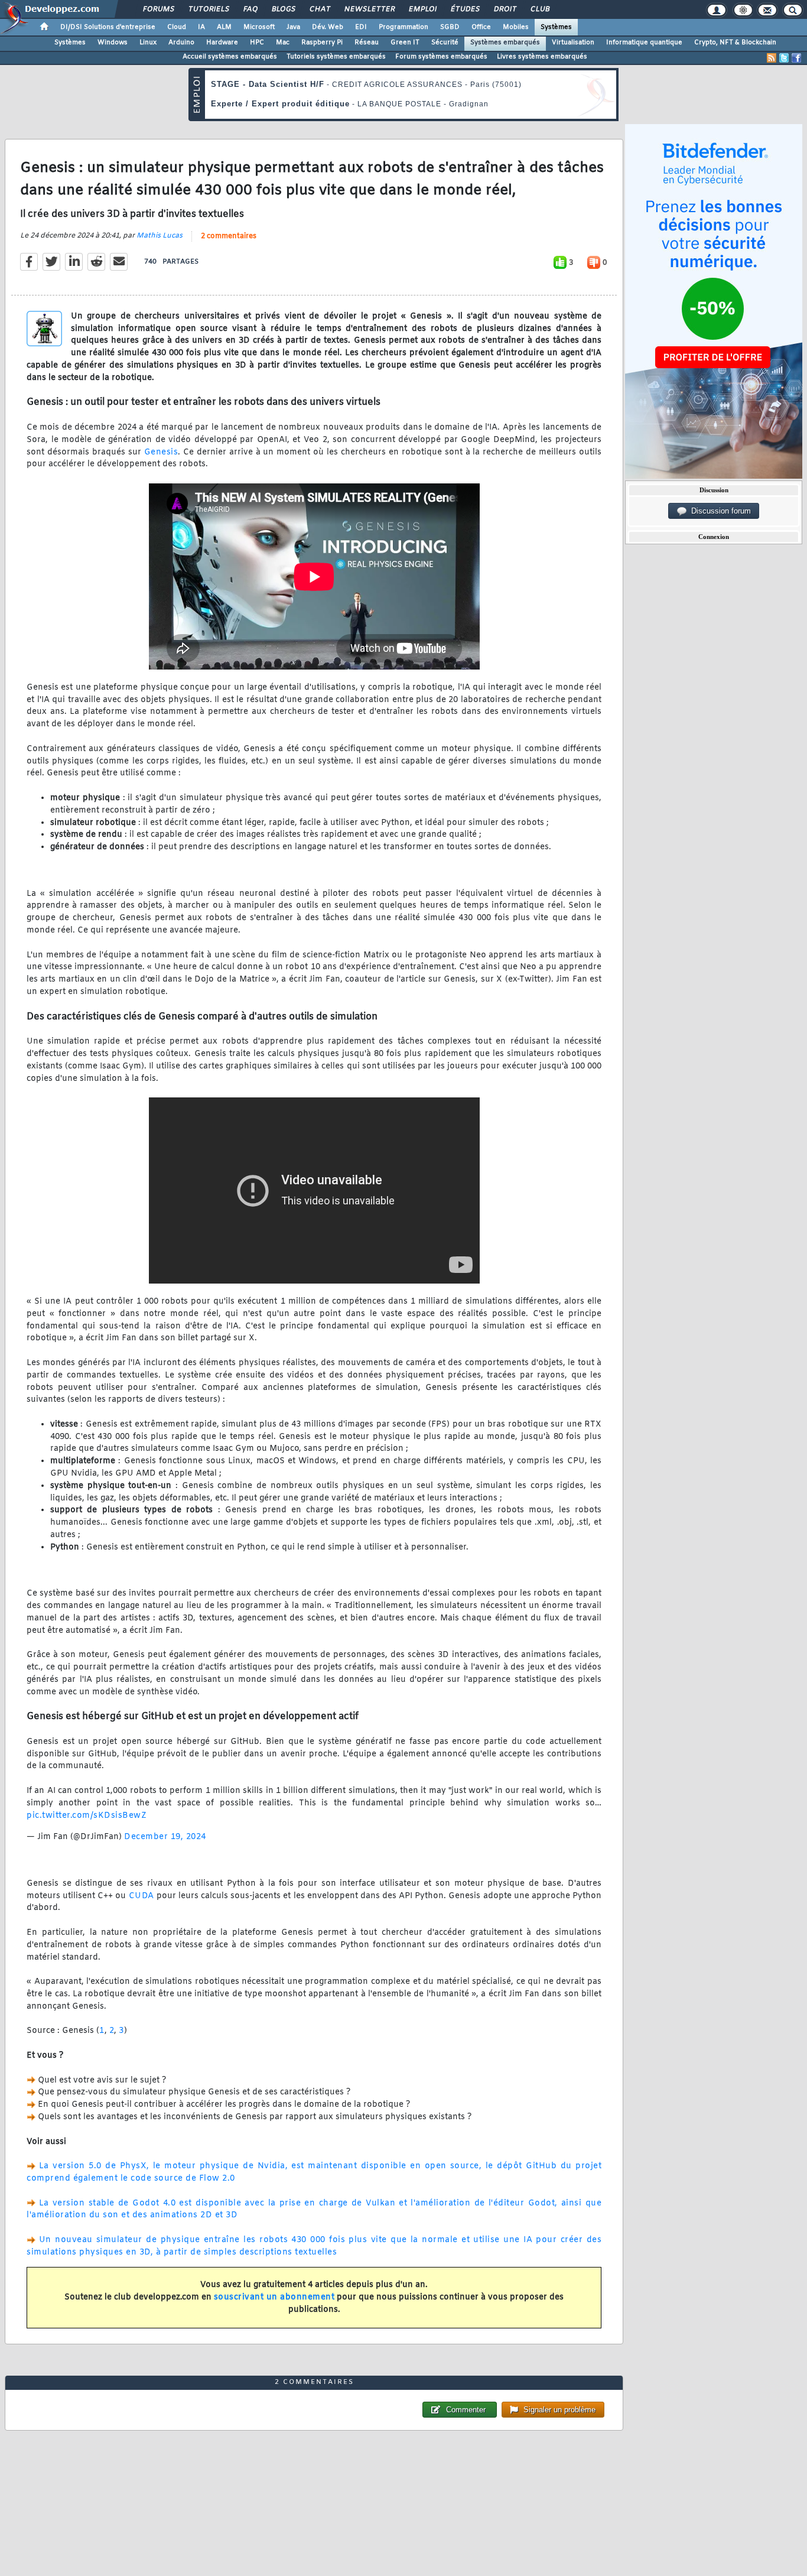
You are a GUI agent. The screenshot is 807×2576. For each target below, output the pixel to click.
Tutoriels (208, 9)
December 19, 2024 (165, 1837)
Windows (113, 43)
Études (465, 9)
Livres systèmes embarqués (542, 57)
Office (481, 27)
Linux (148, 43)
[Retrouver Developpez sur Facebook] (796, 58)
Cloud (177, 27)
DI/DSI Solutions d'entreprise (108, 27)
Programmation (403, 27)
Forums (158, 9)
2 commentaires (229, 236)
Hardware (222, 43)
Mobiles (516, 27)
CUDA (141, 1896)
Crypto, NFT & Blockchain (735, 43)
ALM (224, 27)
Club (539, 9)
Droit (505, 9)
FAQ (250, 9)
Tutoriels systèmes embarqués (336, 57)
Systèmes (556, 27)
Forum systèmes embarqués (441, 57)
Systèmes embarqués (505, 43)
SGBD (450, 27)
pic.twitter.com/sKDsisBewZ (87, 1816)
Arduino (181, 43)
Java (293, 27)
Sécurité (445, 43)
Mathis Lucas (160, 236)
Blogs (283, 9)
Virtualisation (573, 43)
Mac (283, 43)
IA (201, 27)
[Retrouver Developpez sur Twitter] (784, 58)
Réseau (367, 43)
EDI (361, 27)
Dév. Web (328, 27)
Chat (319, 9)
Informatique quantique (644, 43)
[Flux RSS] (772, 58)
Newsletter (369, 9)
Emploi (422, 9)
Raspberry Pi (322, 43)
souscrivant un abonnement (274, 2297)
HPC (257, 43)
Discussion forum (719, 511)
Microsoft (259, 27)
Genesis (161, 452)
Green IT (405, 43)
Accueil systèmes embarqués (230, 57)
